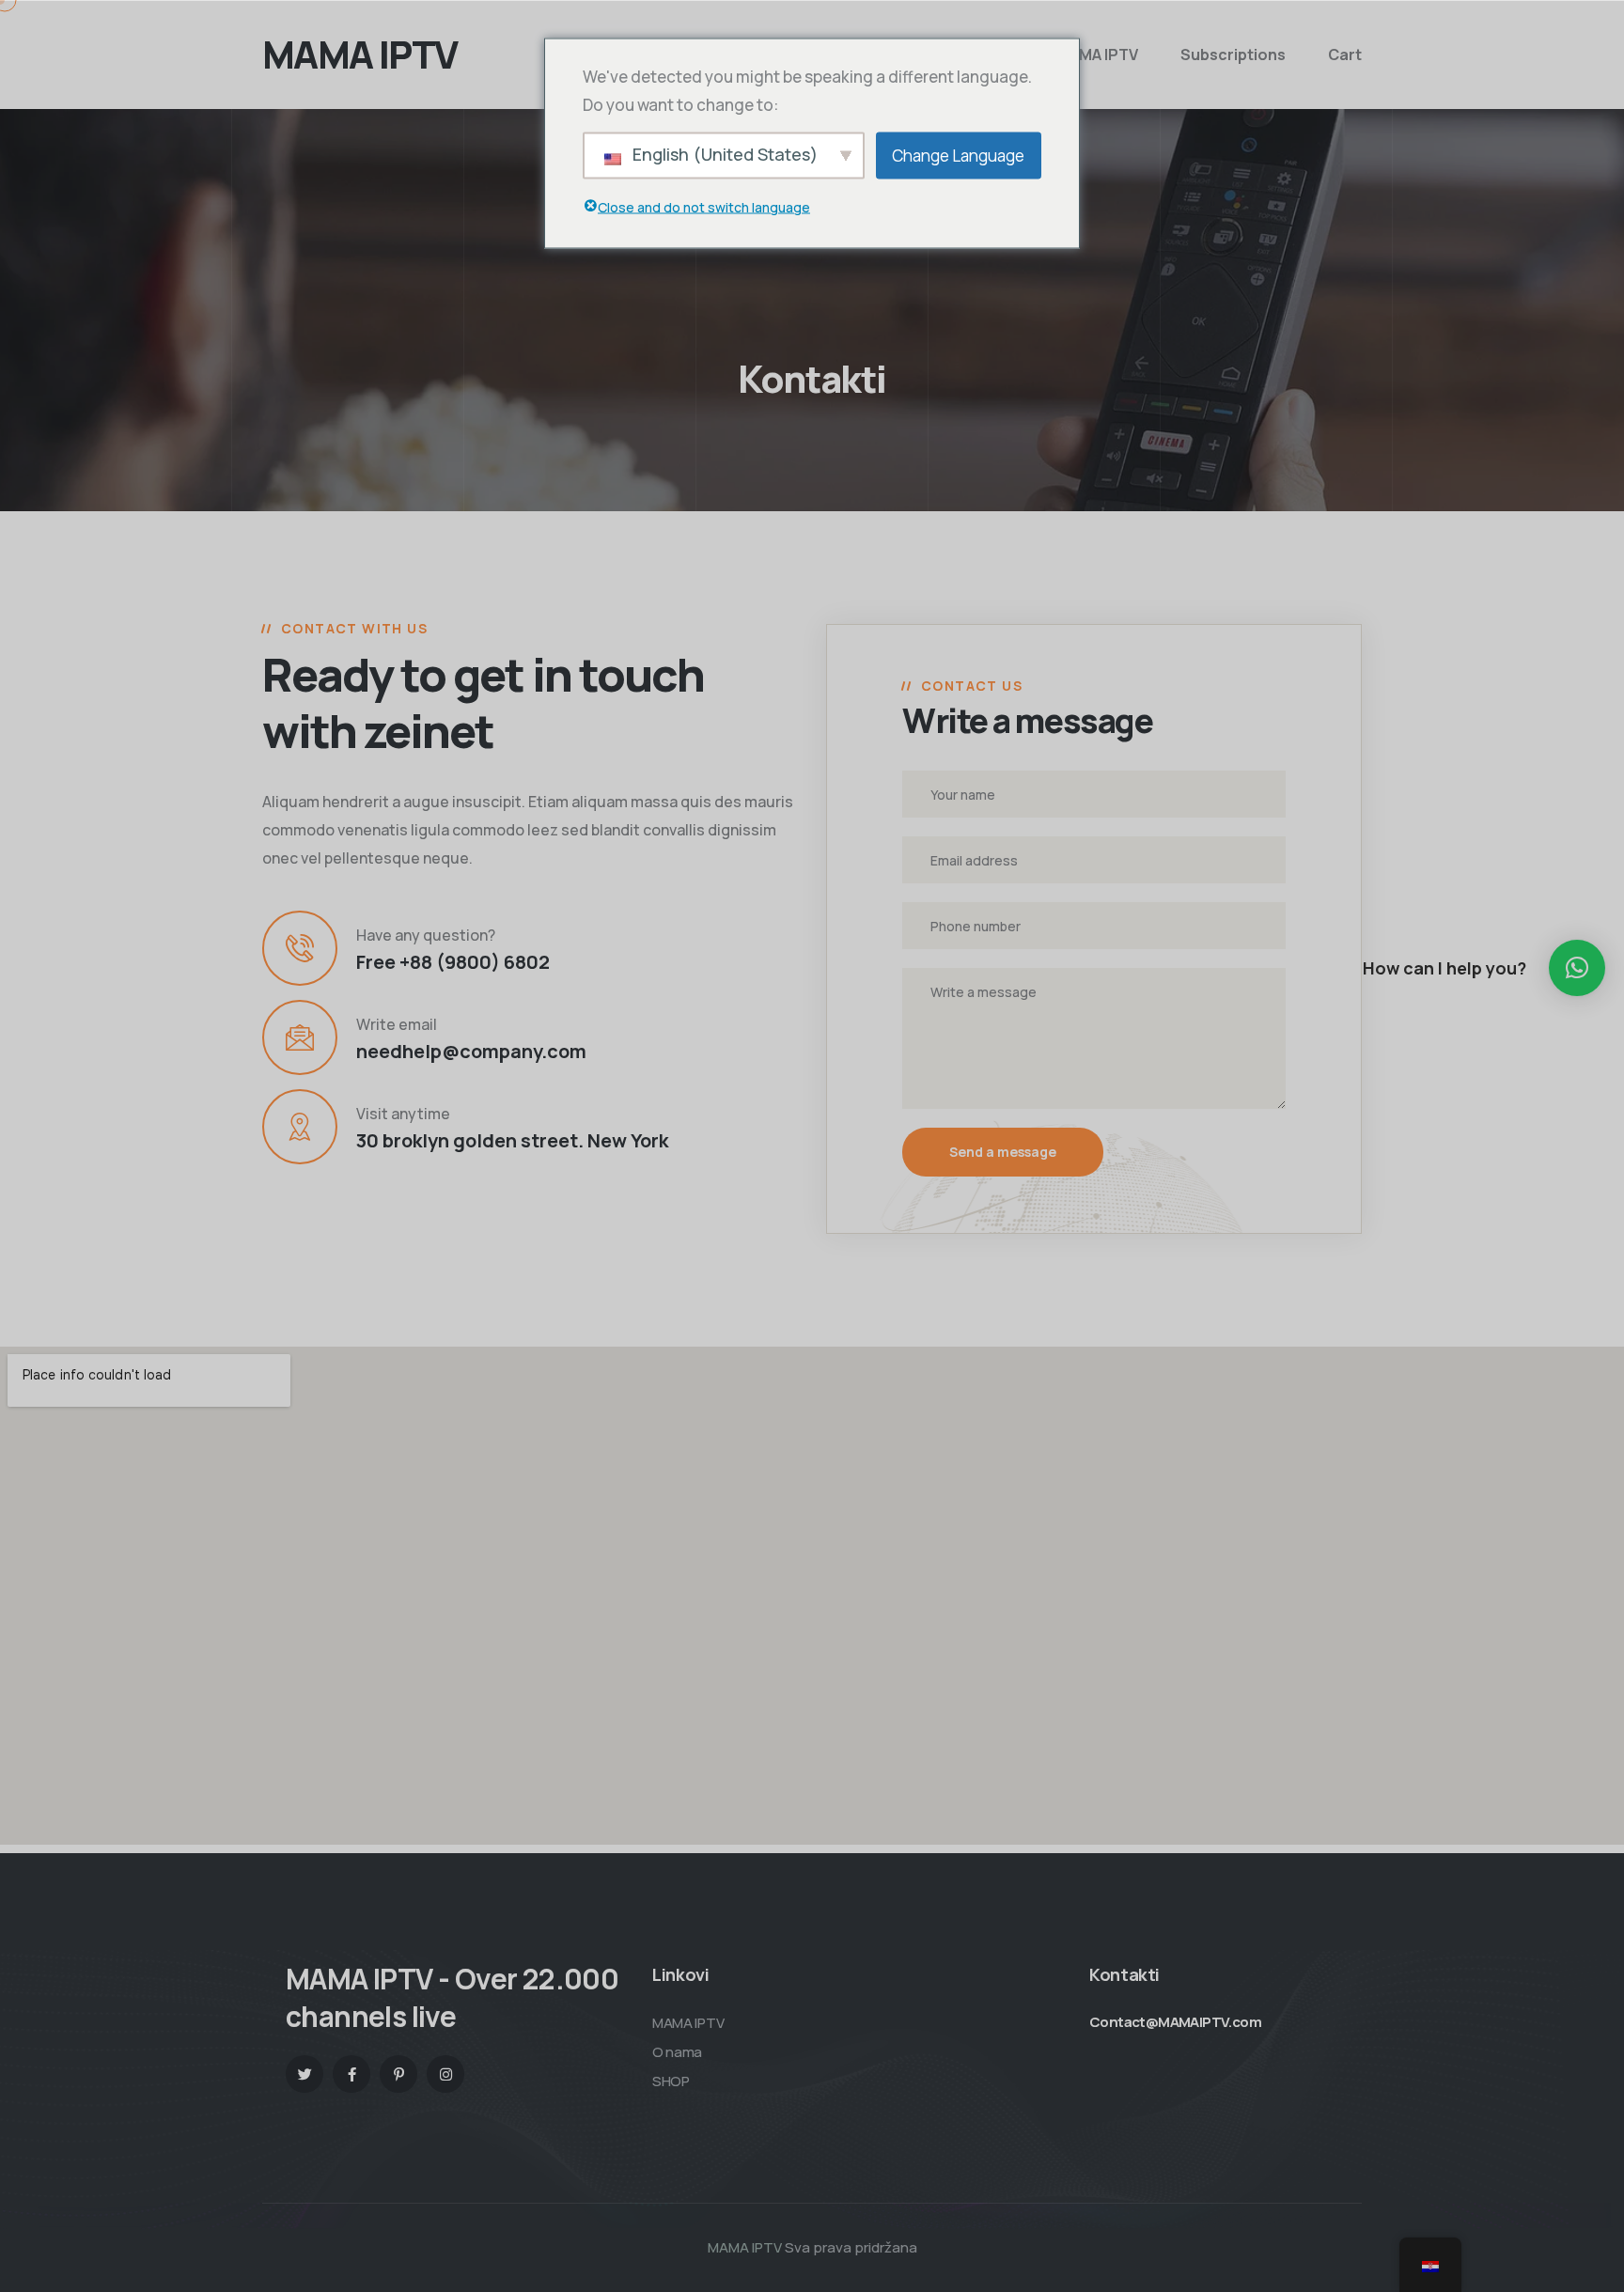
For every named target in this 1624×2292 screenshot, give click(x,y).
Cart (1345, 55)
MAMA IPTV (1097, 55)
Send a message (1003, 1152)
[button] (1577, 968)
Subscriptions (1233, 55)
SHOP (671, 2081)
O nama (677, 2052)
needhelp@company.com (471, 1051)
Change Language (958, 155)
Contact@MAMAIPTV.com (1175, 2022)
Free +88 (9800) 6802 (453, 962)
